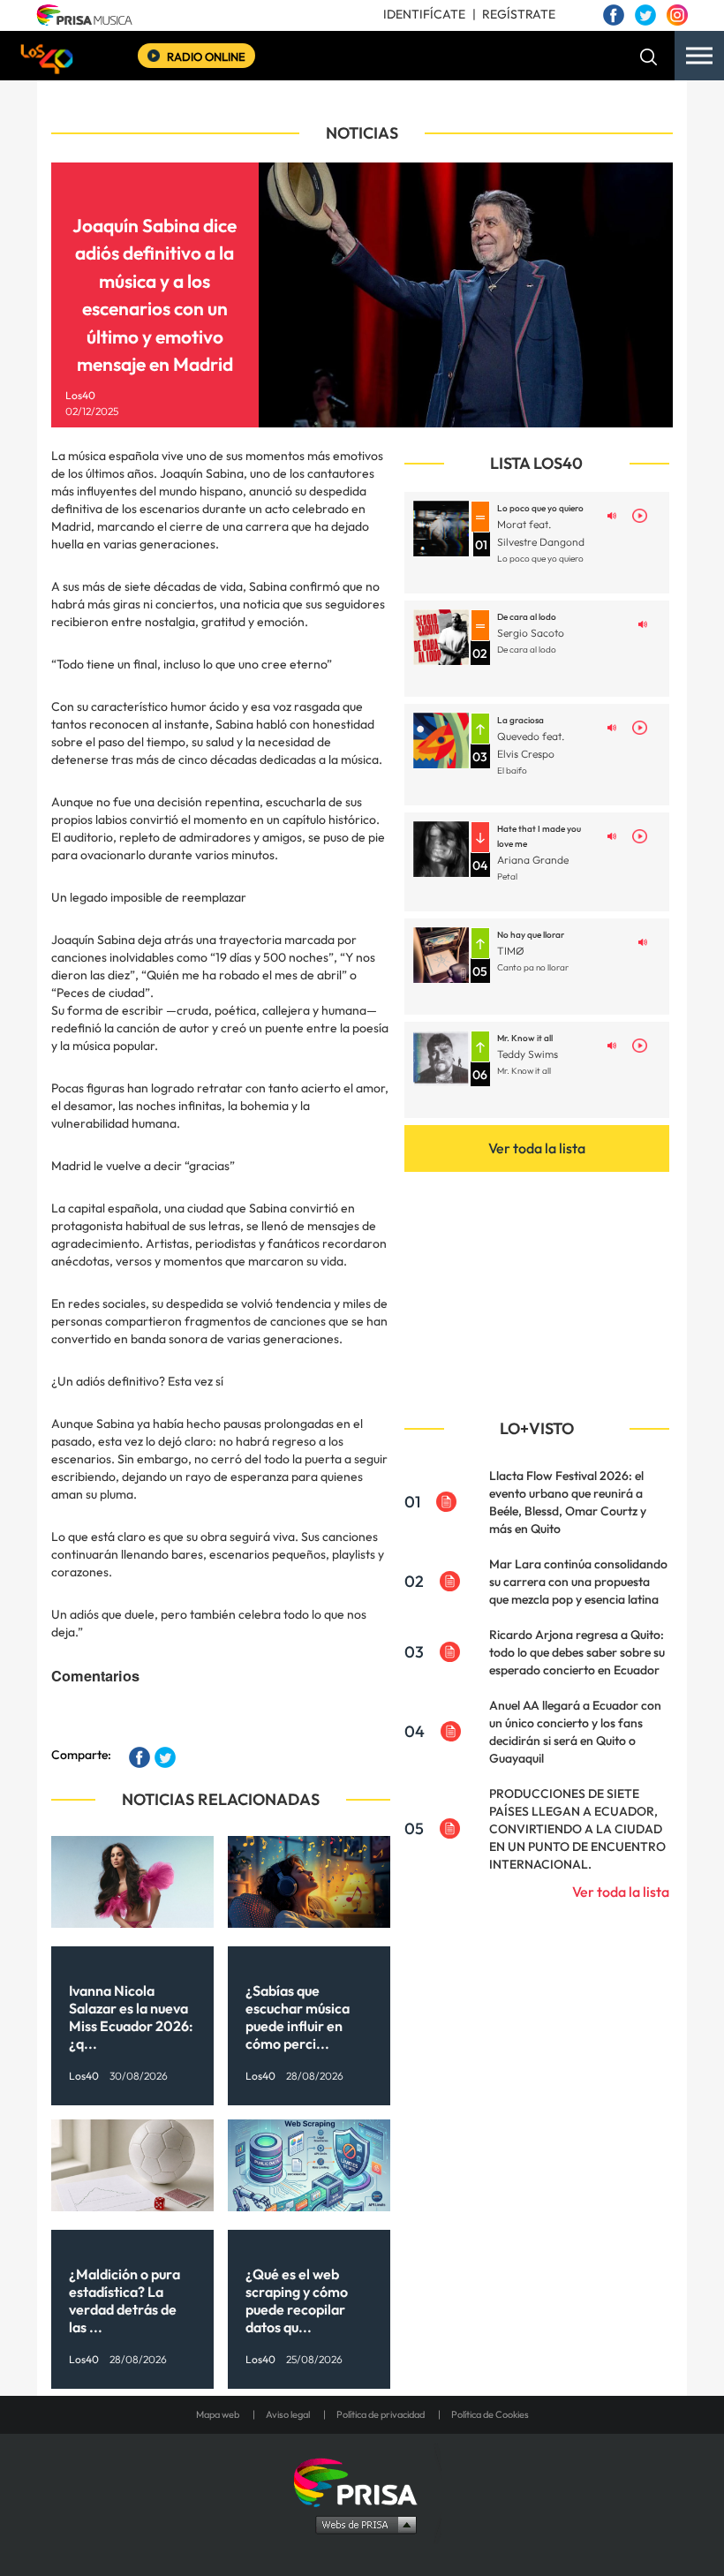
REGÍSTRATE (519, 14)
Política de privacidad (381, 2414)
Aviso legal (288, 2414)
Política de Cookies (490, 2414)
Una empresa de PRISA (362, 2481)
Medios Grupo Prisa (362, 2524)
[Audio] (612, 514)
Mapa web (218, 2414)
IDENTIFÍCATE (424, 14)
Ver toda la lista (537, 1148)
